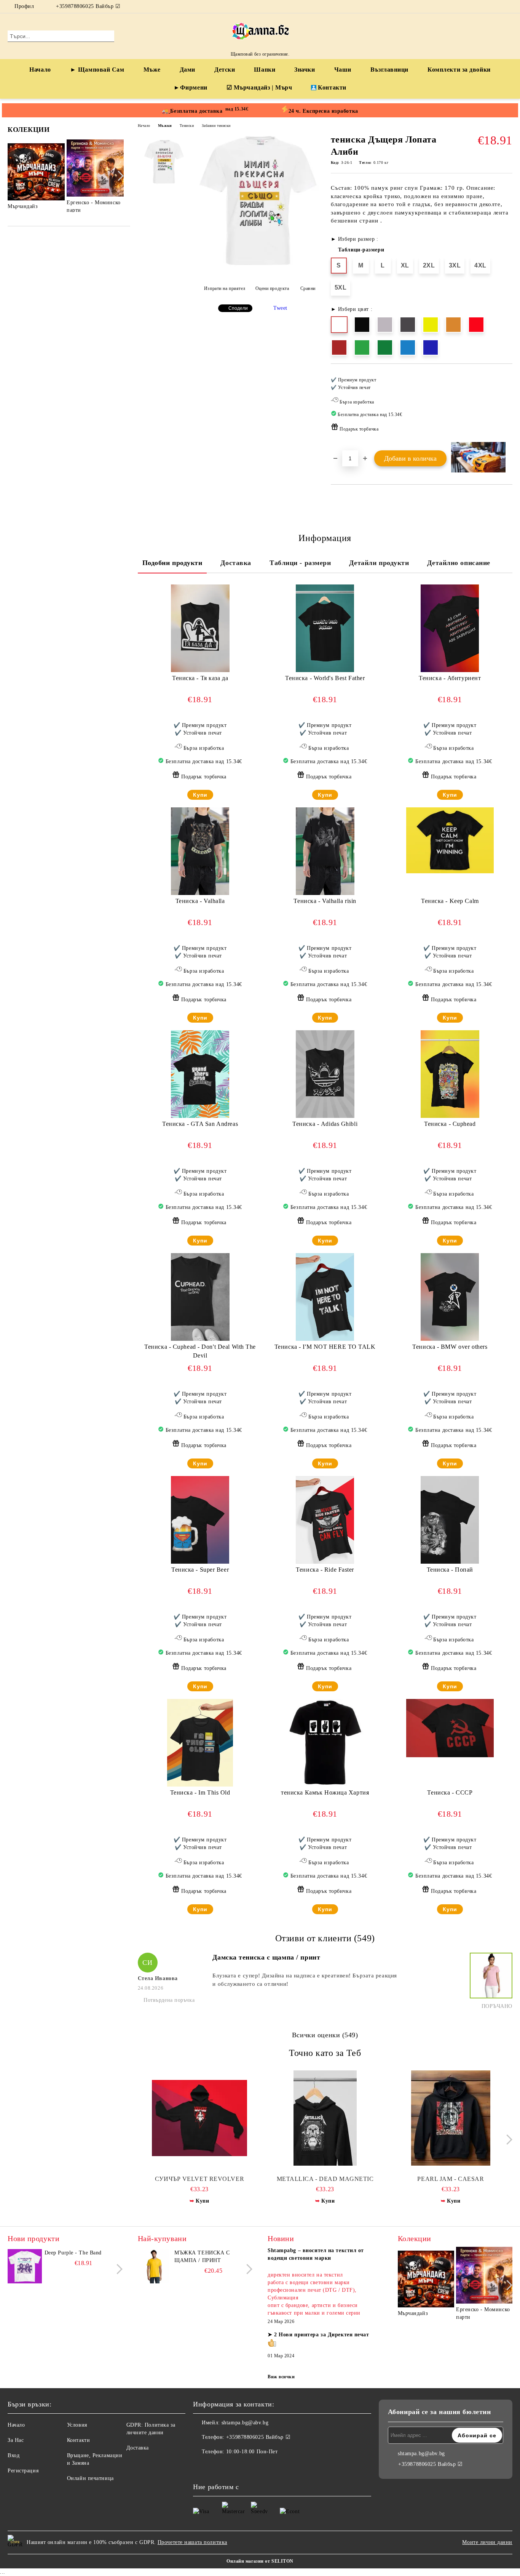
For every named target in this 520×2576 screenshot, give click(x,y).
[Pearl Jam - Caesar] (451, 2118)
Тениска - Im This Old (200, 1792)
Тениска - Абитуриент (450, 678)
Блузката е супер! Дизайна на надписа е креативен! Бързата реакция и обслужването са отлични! (305, 1980)
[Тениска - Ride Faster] (325, 1520)
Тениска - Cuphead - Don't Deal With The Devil (200, 1351)
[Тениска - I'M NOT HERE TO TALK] (325, 1297)
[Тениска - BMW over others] (450, 1297)
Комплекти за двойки (459, 70)
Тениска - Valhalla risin (325, 901)
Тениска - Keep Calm (450, 901)
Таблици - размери (300, 563)
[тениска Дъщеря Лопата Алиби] (257, 267)
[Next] (119, 176)
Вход (14, 2455)
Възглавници (389, 70)
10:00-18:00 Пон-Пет (252, 2452)
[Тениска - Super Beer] (200, 1520)
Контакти (332, 87)
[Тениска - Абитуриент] (450, 628)
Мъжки (165, 126)
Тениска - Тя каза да (200, 678)
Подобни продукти (172, 563)
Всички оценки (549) (325, 2035)
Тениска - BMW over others (450, 1347)
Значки (305, 70)
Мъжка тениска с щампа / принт (202, 2257)
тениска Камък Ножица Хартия (325, 1792)
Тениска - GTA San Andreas (200, 1124)
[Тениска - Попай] (450, 1520)
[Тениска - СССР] (450, 1728)
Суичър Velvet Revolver (199, 2179)
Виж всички (281, 2377)
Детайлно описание (459, 563)
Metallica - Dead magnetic (325, 2179)
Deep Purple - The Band (73, 2253)
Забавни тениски (216, 126)
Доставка (236, 563)
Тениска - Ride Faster (325, 1570)
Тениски (187, 126)
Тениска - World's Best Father (325, 678)
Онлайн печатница (90, 2478)
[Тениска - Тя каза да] (200, 628)
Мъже (152, 70)
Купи (200, 795)
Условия (77, 2425)
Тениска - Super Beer (200, 1570)
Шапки (265, 70)
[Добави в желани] (507, 407)
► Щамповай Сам (97, 70)
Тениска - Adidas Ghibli (325, 1124)
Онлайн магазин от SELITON (260, 2561)
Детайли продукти (379, 563)
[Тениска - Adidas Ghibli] (325, 1074)
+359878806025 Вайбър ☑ (88, 6)
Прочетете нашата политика (192, 2542)
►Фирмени (190, 87)
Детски (225, 70)
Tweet (280, 308)
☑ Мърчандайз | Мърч (259, 87)
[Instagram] (508, 6)
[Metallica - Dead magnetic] (325, 2118)
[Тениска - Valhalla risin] (325, 851)
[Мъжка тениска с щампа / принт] (155, 2266)
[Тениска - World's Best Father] (325, 628)
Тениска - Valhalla (200, 901)
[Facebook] (497, 6)
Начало (40, 70)
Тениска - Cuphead (450, 1124)
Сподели (238, 308)
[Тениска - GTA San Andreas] (200, 1074)
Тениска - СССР (450, 1792)
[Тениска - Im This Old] (200, 1743)
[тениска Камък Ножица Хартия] (325, 1743)
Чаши (343, 70)
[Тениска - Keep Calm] (450, 840)
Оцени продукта (272, 288)
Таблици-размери (361, 250)
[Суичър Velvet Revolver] (200, 2118)
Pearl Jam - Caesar (451, 2179)
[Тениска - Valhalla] (200, 851)
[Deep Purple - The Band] (25, 2266)
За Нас (16, 2440)
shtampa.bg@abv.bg (245, 2423)
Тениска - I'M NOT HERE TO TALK (325, 1347)
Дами (187, 70)
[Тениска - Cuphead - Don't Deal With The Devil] (200, 1297)
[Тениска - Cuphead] (450, 1074)
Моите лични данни (487, 2542)
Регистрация (23, 2471)
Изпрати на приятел (225, 288)
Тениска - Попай (450, 1570)
